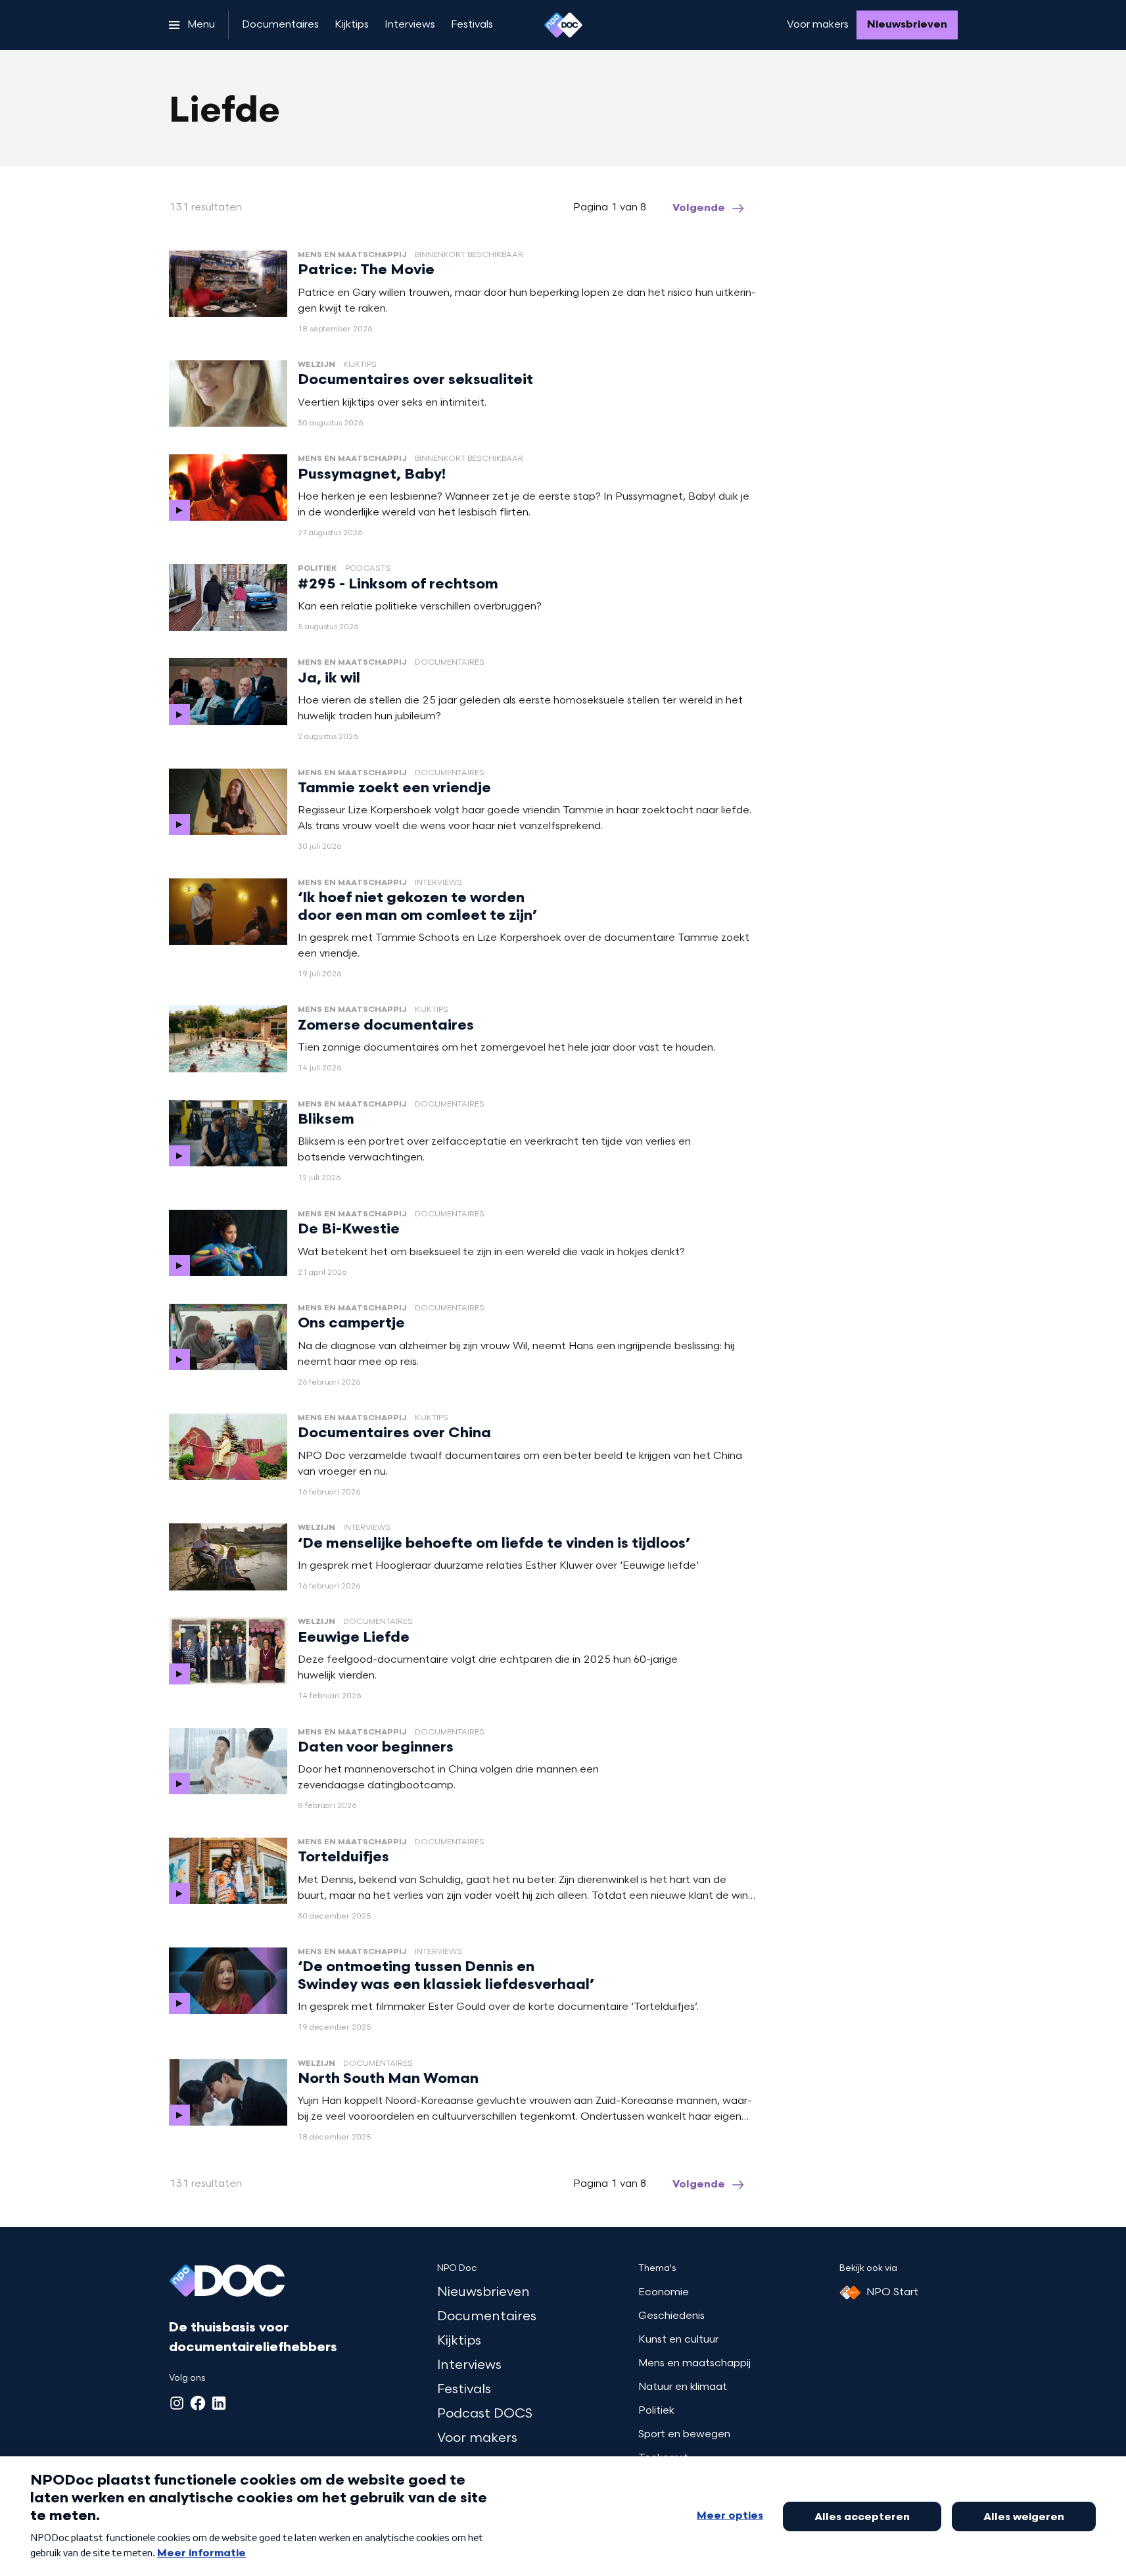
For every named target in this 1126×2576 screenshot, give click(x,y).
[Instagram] (177, 2403)
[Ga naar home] (563, 25)
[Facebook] (198, 2403)
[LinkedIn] (219, 2403)
